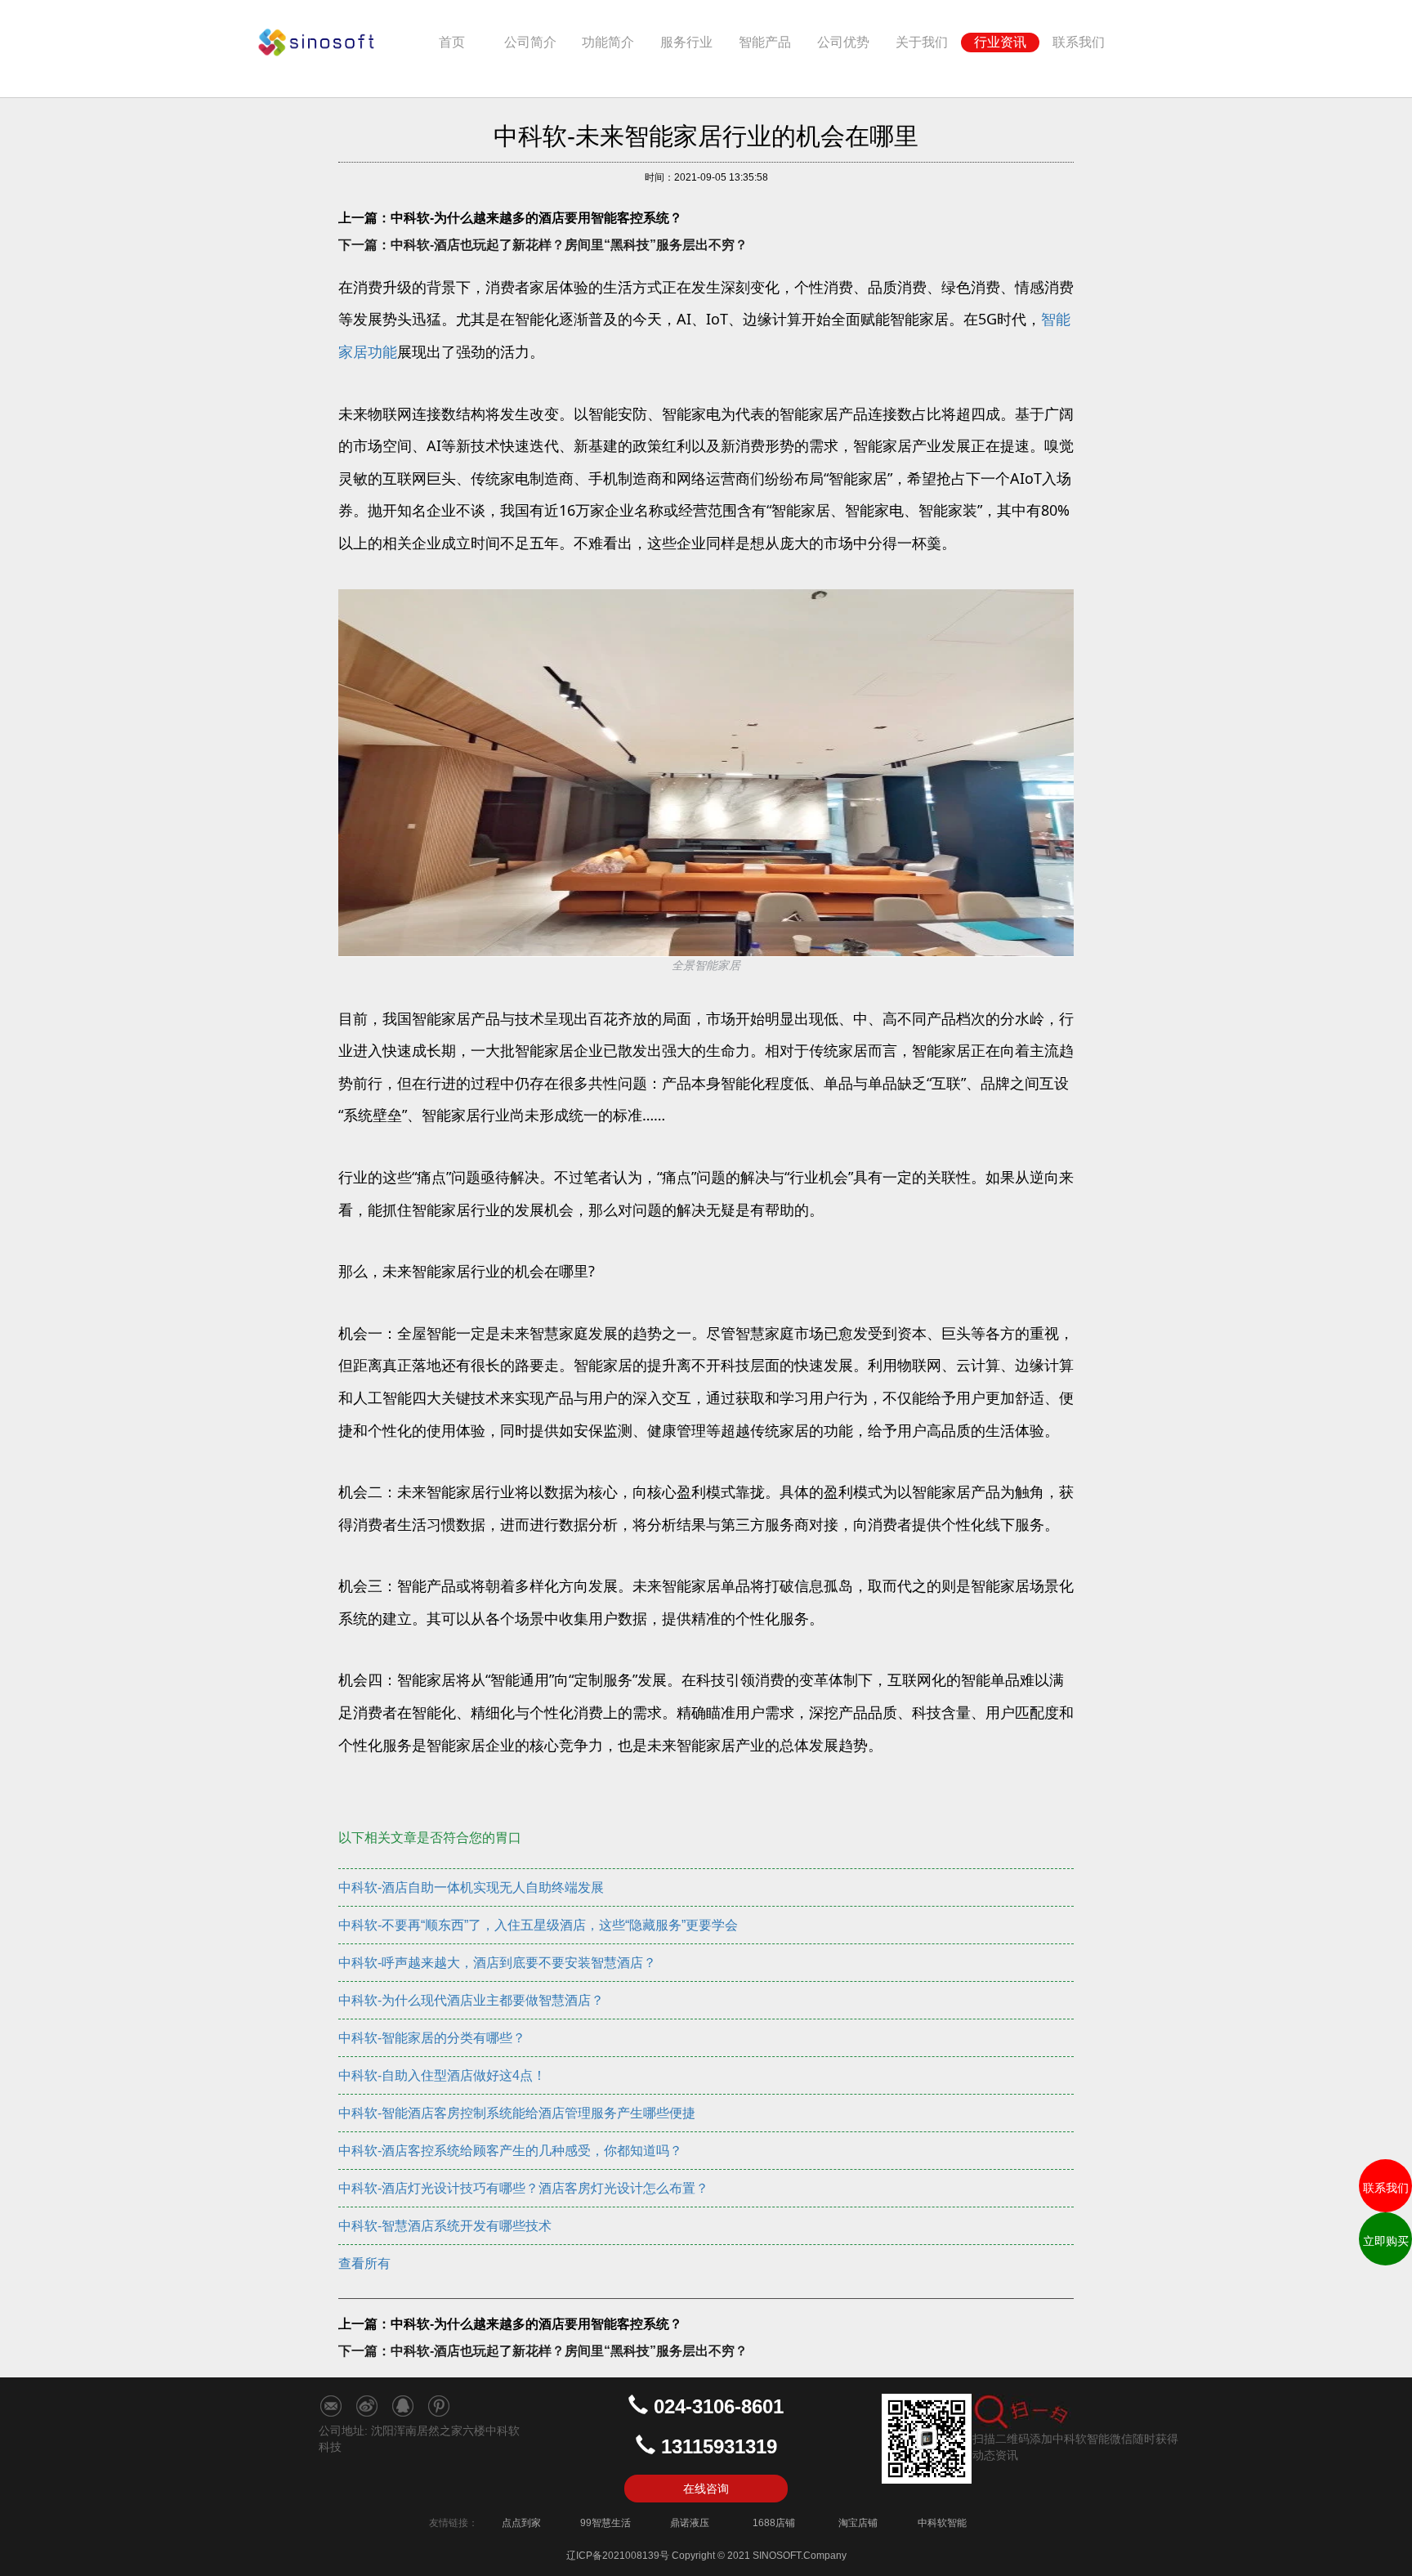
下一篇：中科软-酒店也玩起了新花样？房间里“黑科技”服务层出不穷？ (543, 245)
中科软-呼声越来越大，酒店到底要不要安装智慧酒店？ (497, 1963)
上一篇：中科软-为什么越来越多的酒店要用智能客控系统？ (510, 218)
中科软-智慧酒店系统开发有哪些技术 (445, 2226)
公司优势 (843, 42)
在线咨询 (706, 2489)
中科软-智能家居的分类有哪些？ (432, 2038)
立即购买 (1386, 2241)
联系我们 (1079, 42)
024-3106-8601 (719, 2406)
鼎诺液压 (690, 2523)
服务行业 (686, 42)
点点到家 (521, 2523)
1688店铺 (774, 2523)
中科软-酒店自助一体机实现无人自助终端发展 (471, 1887)
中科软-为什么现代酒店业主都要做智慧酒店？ (471, 2000)
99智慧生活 (605, 2523)
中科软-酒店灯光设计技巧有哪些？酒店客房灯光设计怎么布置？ (523, 2188)
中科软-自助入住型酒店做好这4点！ (442, 2075)
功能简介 (608, 42)
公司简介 (530, 42)
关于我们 (922, 42)
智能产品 (765, 42)
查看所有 (364, 2263)
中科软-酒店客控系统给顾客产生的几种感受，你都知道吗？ (510, 2151)
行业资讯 (1000, 42)
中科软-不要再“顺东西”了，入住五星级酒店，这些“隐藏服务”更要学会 (538, 1925)
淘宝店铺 (858, 2523)
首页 (465, 42)
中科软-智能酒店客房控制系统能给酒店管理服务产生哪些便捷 (517, 2113)
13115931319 (719, 2446)
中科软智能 (942, 2523)
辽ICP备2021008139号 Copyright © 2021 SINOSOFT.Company (706, 2556)
